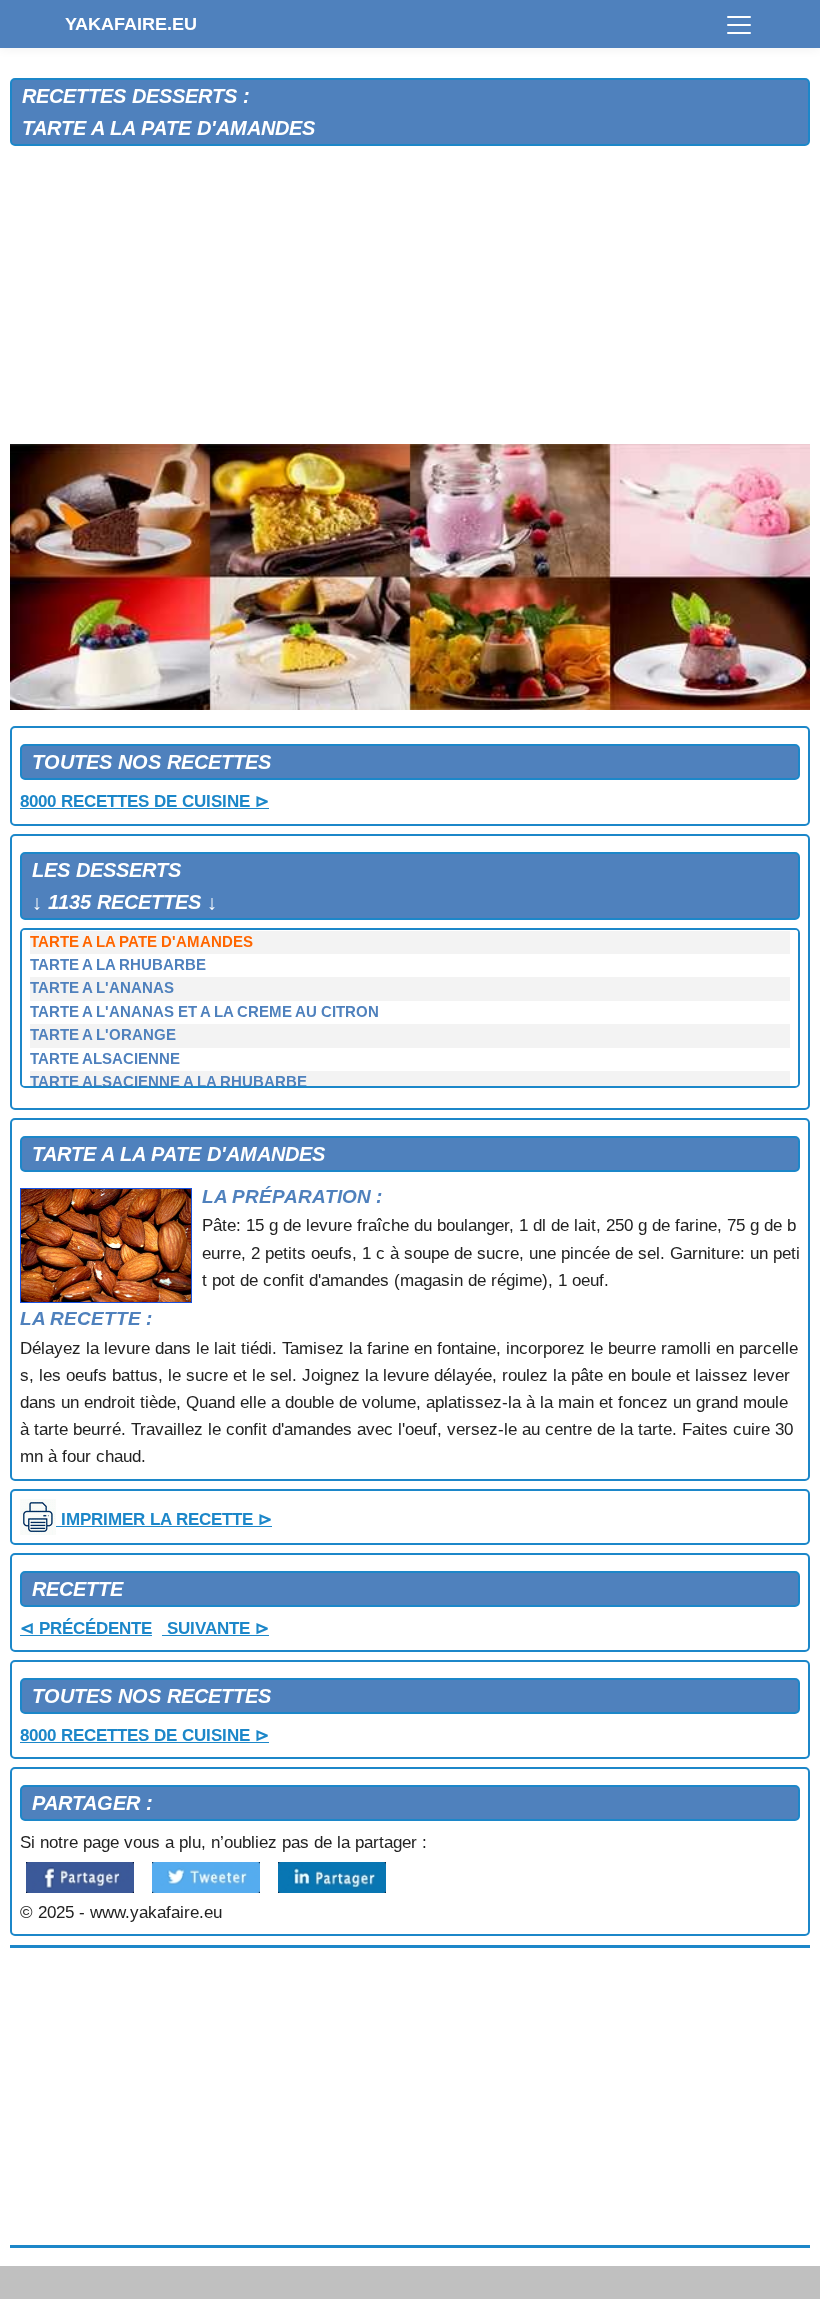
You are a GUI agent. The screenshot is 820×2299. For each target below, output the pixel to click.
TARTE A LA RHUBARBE (118, 965)
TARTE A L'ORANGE (103, 1035)
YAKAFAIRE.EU (131, 24)
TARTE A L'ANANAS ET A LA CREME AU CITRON (204, 1012)
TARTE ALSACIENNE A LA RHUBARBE (168, 1082)
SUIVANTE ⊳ (215, 1628)
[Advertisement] (410, 296)
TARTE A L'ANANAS (102, 988)
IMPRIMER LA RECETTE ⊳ (164, 1519)
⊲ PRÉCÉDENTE (86, 1628)
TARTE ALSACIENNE (105, 1059)
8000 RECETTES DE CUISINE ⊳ (144, 801)
